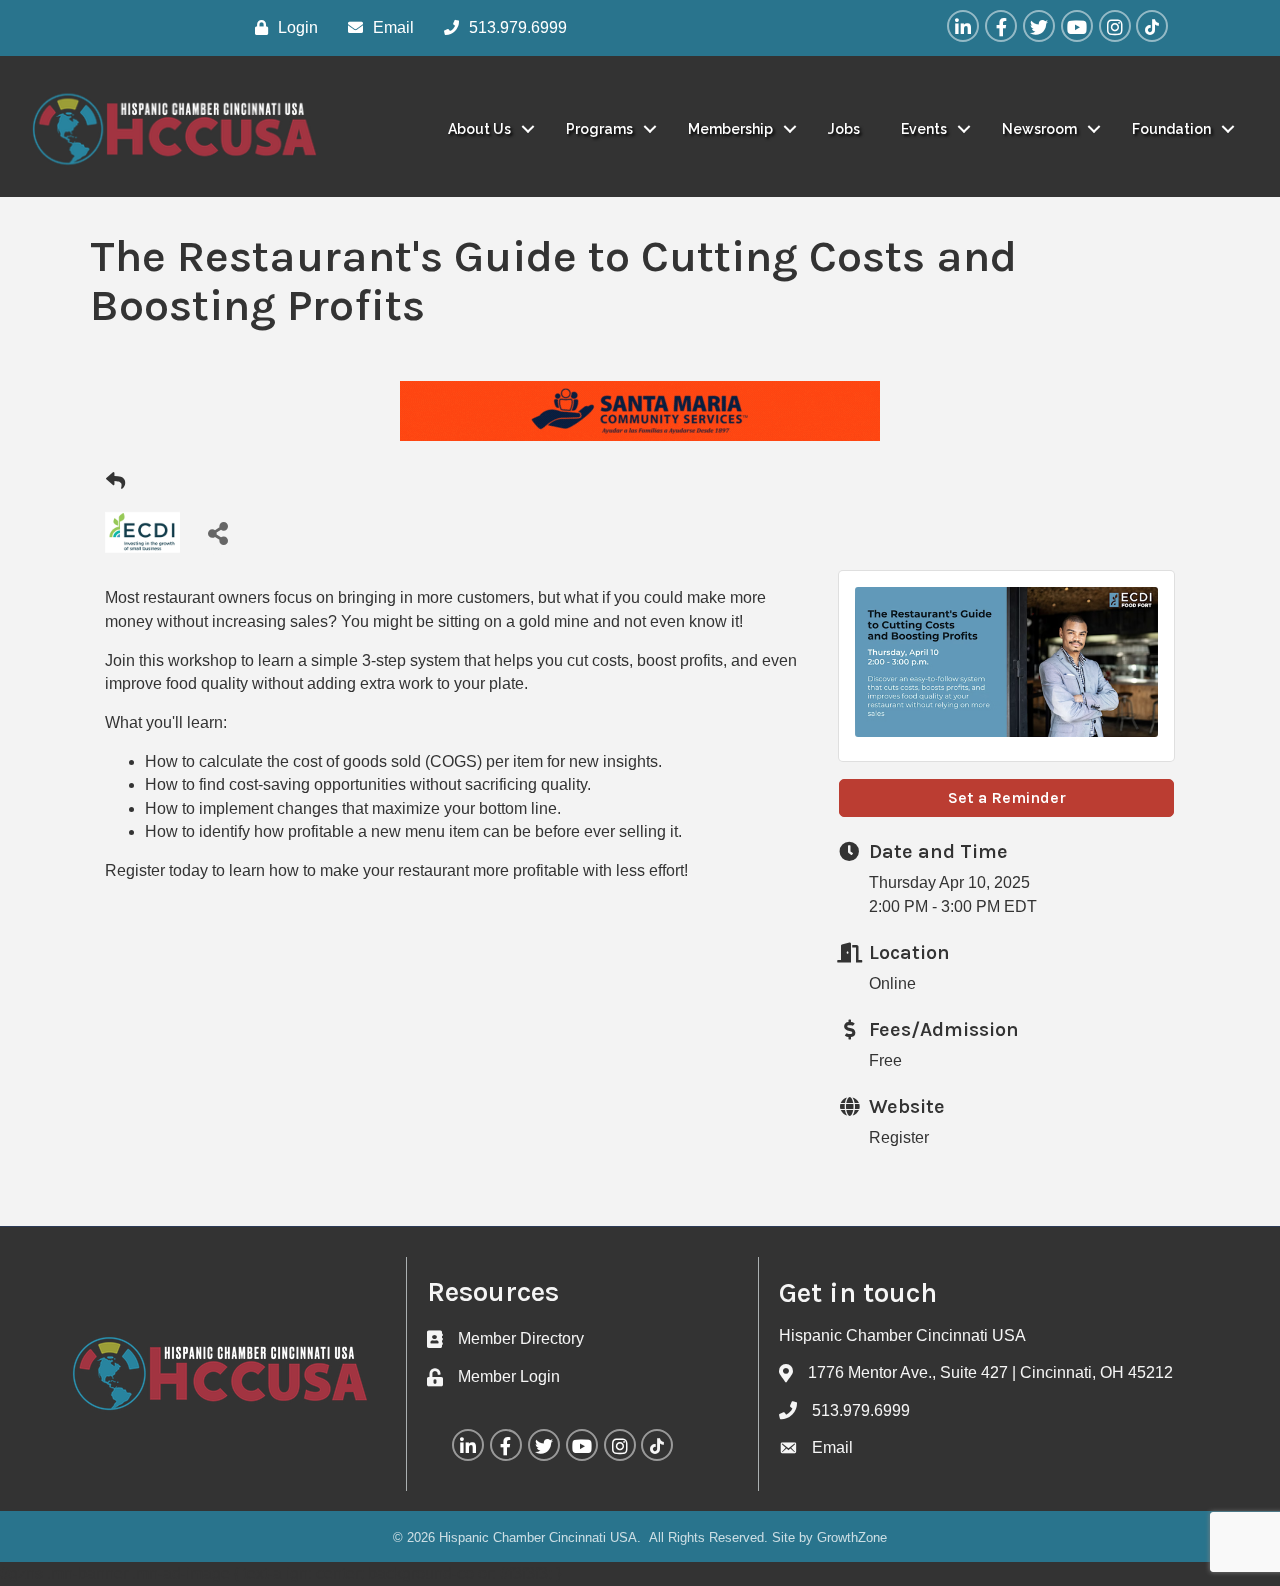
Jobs (844, 129)
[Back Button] (115, 482)
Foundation (1171, 129)
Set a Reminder (1007, 797)
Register (899, 1137)
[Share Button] (217, 532)
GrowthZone (852, 1537)
